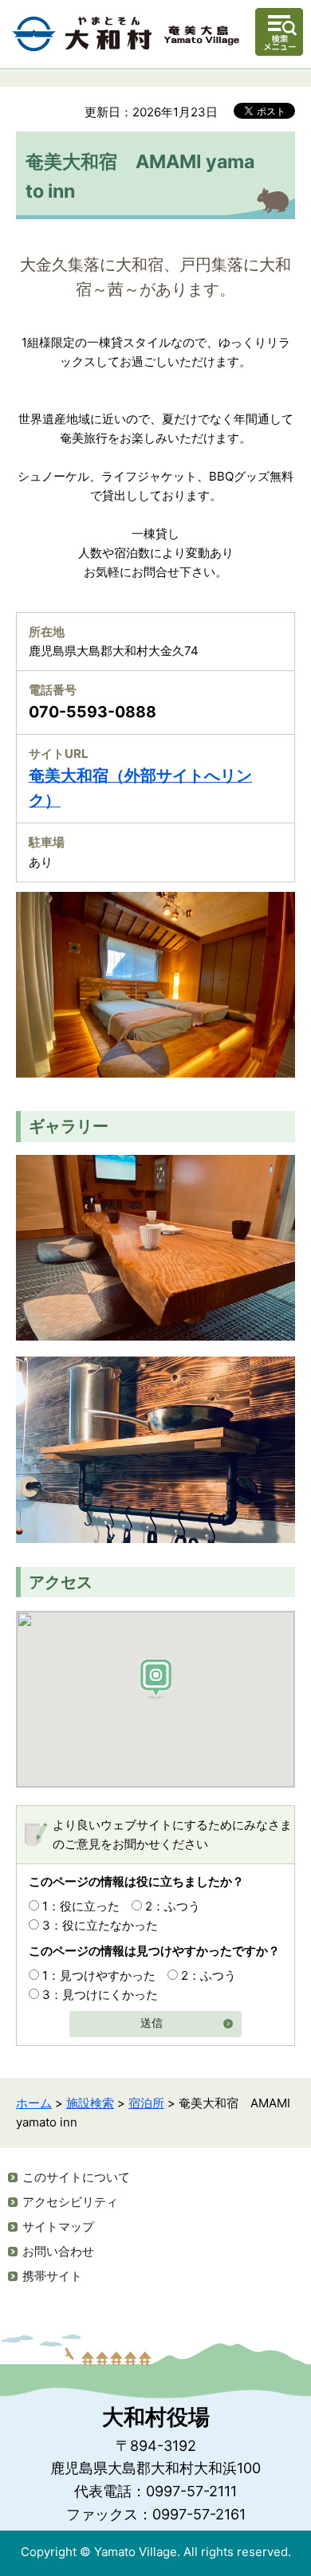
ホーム (34, 2103)
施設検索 (90, 2103)
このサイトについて (76, 2177)
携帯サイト (52, 2276)
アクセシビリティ (70, 2202)
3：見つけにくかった (100, 1995)
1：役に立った (81, 1906)
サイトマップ (58, 2227)
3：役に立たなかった (100, 1925)
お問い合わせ (58, 2251)
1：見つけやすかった (99, 1975)
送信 (152, 2023)
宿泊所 (146, 2103)
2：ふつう (173, 1906)
